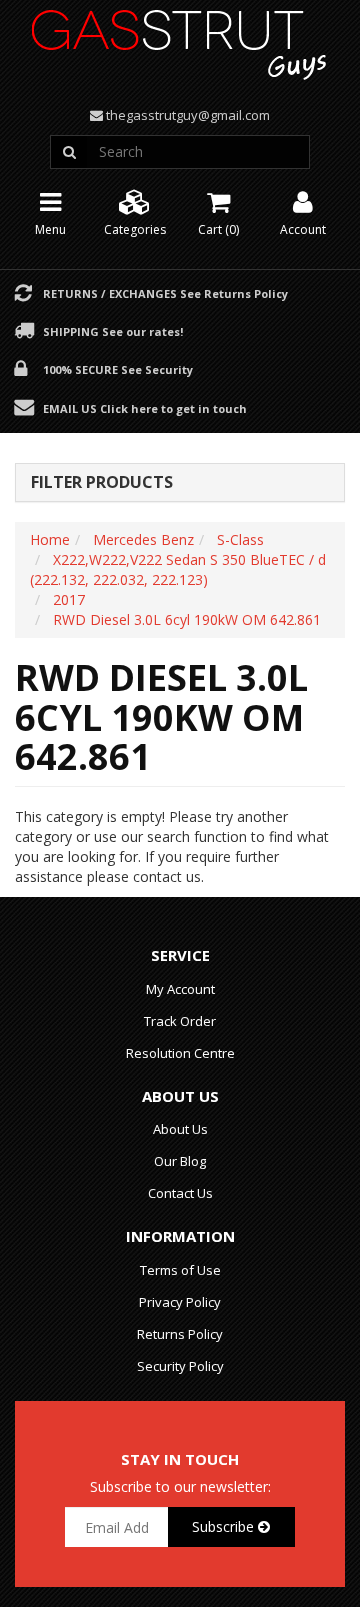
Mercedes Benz (143, 539)
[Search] (69, 152)
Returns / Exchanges (165, 293)
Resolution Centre (180, 1053)
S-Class (240, 539)
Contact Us (180, 1193)
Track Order (180, 1021)
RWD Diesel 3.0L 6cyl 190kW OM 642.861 (187, 619)
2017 (69, 599)
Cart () (218, 229)
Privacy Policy (180, 1302)
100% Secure (118, 369)
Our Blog (180, 1161)
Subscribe (225, 1526)
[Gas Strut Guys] (180, 38)
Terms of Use (180, 1270)
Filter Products (102, 483)
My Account (180, 989)
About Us (180, 1129)
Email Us (145, 408)
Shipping (113, 331)
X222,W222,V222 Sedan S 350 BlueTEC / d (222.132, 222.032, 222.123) (178, 569)
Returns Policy (180, 1334)
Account (303, 229)
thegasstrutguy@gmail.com (188, 115)
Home (50, 539)
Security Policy (180, 1366)
